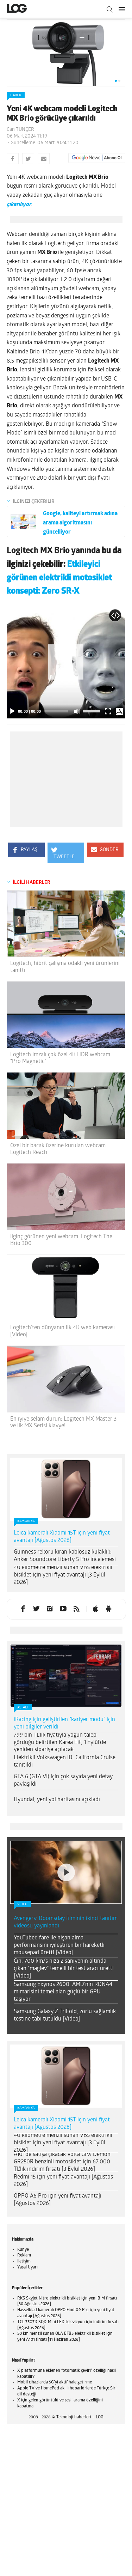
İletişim (24, 2261)
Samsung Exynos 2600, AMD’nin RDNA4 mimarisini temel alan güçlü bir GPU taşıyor (63, 1992)
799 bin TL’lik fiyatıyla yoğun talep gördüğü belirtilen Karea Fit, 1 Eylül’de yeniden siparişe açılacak (60, 1743)
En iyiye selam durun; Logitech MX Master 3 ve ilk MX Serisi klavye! (63, 1423)
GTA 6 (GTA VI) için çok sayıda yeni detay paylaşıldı (63, 1781)
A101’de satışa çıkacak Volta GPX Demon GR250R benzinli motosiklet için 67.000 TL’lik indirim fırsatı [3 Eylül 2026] (62, 2162)
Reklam (24, 2255)
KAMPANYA (26, 1521)
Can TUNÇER (20, 130)
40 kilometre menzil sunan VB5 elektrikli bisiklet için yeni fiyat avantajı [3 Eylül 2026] (63, 1575)
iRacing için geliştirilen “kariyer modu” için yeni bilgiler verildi (64, 1723)
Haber (16, 95)
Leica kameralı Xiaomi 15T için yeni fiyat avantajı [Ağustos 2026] (62, 1537)
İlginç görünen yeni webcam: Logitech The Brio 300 (61, 1240)
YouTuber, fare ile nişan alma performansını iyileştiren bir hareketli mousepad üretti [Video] (59, 1945)
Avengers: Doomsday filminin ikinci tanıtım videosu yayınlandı (66, 1922)
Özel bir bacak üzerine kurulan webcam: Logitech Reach (59, 1149)
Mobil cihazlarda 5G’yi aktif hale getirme (55, 2382)
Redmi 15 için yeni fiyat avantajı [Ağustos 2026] (63, 2181)
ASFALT (23, 1708)
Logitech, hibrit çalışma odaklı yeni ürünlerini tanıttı (65, 967)
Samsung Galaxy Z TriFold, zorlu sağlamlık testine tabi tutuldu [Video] (65, 2015)
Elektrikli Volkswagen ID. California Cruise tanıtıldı (65, 1761)
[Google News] (97, 158)
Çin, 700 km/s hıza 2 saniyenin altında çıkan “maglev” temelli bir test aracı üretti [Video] (64, 1969)
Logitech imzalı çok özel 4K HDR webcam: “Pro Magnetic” (61, 1058)
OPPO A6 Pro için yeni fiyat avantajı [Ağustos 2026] (58, 2200)
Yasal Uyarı (27, 2267)
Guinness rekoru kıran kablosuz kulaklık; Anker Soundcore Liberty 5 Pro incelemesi (65, 1556)
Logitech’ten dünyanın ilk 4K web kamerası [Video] (62, 1331)
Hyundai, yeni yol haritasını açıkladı (57, 1800)
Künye (23, 2250)
